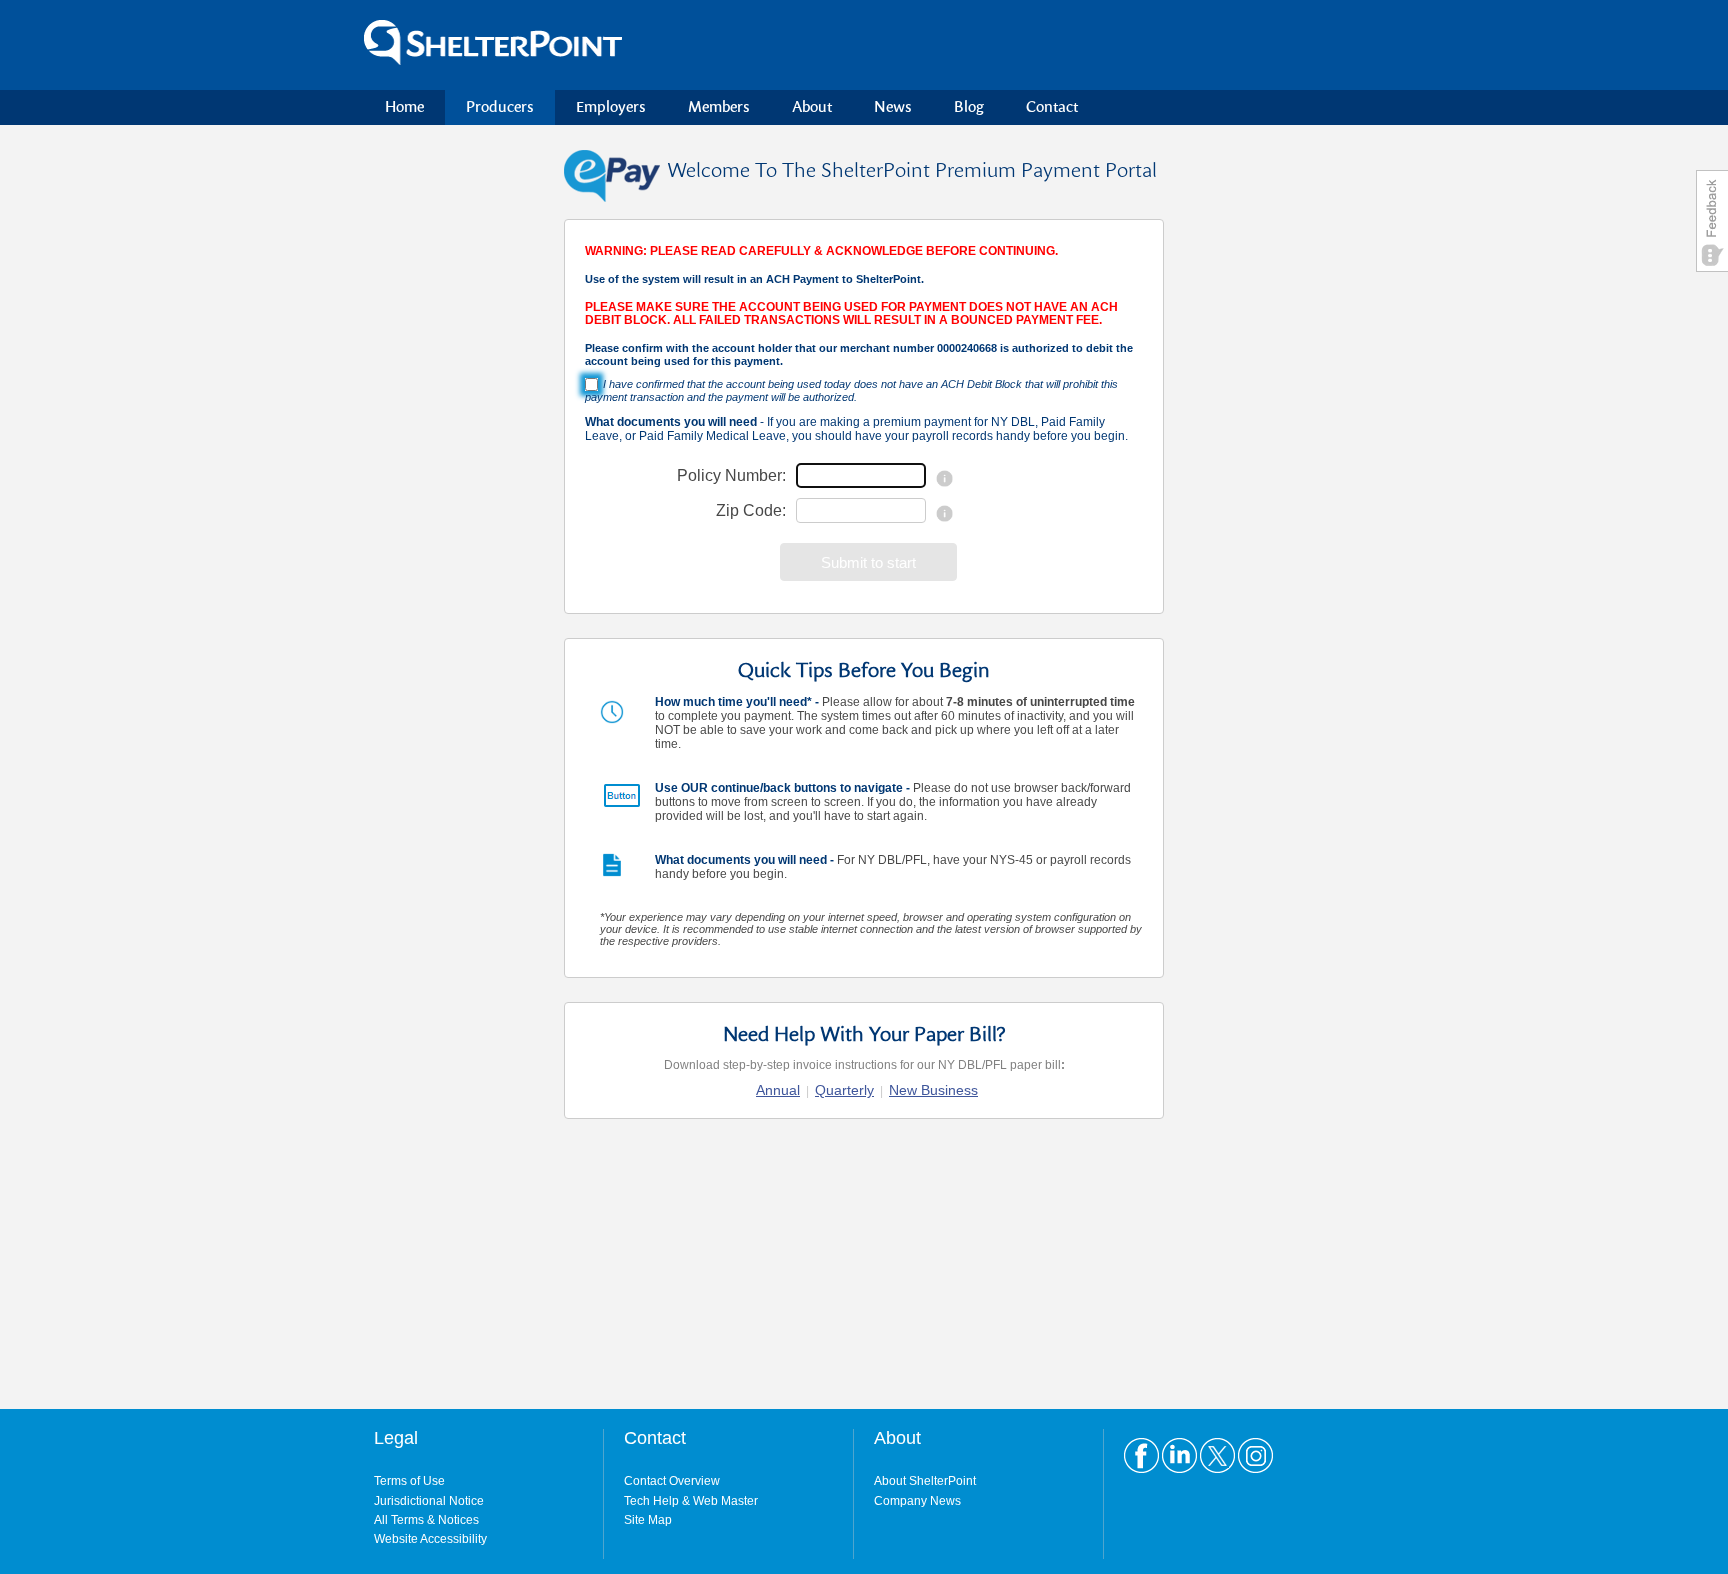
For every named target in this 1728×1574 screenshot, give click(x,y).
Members (719, 107)
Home (404, 107)
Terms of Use (409, 1481)
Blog (969, 107)
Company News (917, 1501)
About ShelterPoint (925, 1481)
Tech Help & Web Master (691, 1501)
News (893, 107)
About (812, 107)
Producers (500, 107)
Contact (1052, 107)
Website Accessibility (430, 1539)
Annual (778, 1090)
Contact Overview (672, 1481)
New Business (933, 1090)
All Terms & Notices (426, 1520)
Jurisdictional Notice (429, 1501)
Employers (611, 107)
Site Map (648, 1520)
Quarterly (844, 1090)
